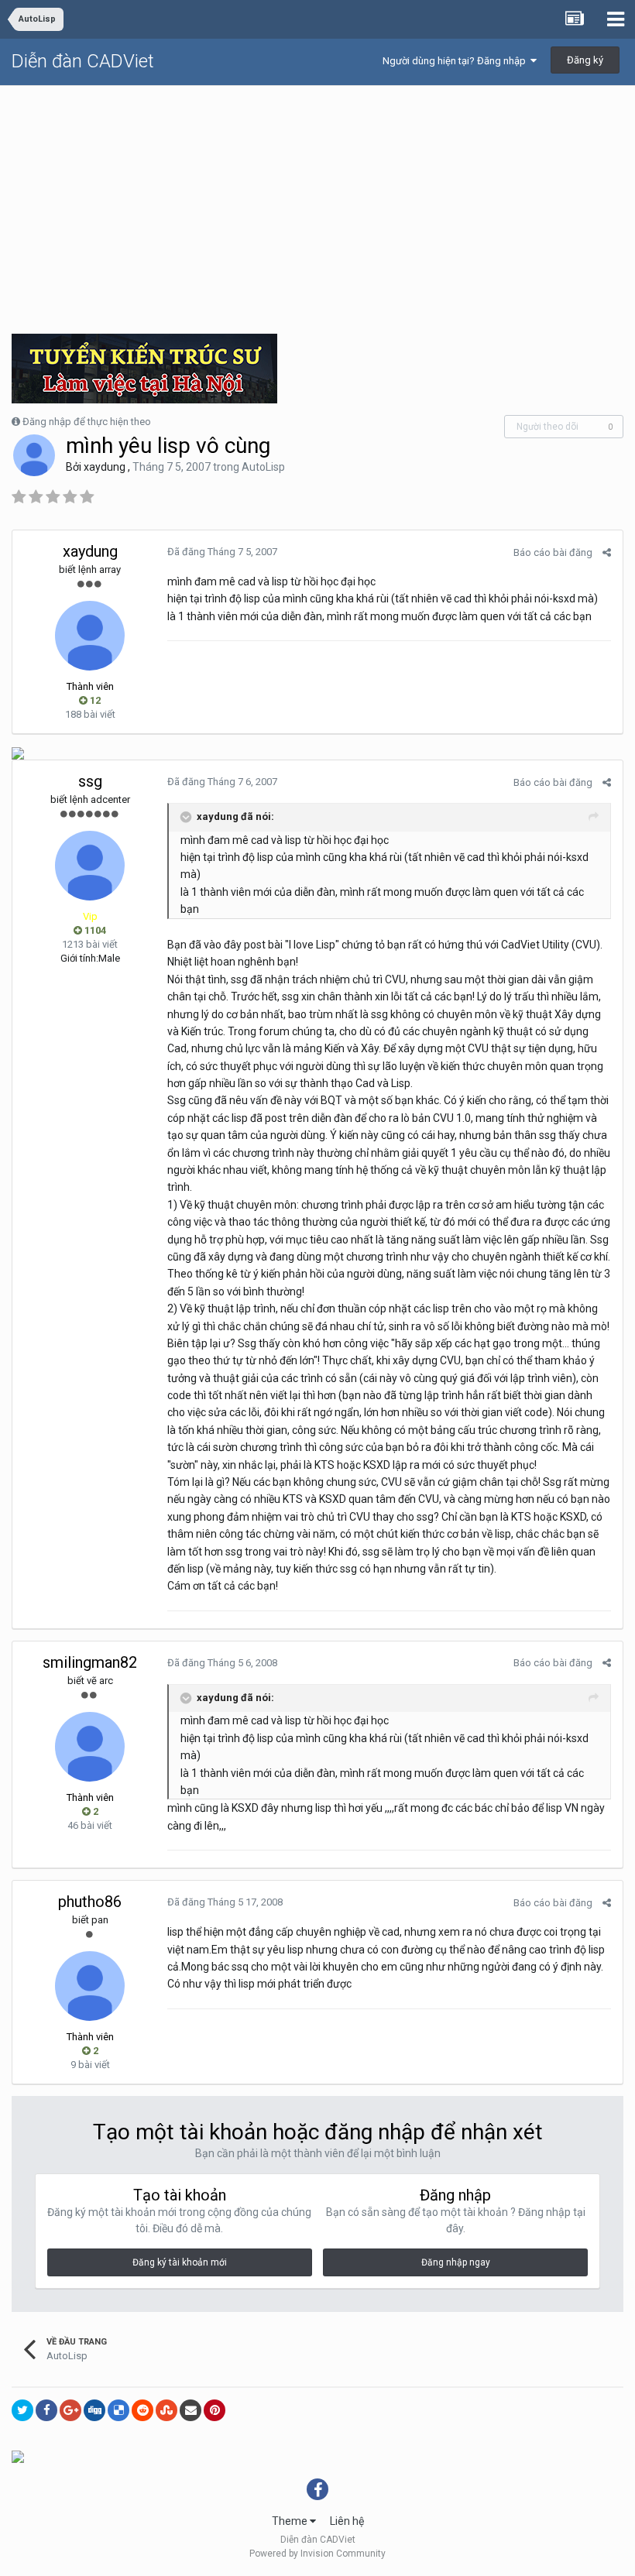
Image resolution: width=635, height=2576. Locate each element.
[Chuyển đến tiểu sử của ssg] (90, 866)
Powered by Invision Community (317, 2554)
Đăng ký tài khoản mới (180, 2262)
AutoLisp (263, 467)
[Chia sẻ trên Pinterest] (215, 2410)
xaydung (105, 467)
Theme (291, 2521)
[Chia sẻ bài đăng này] (607, 552)
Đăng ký (585, 60)
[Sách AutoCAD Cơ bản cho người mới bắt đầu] (18, 2455)
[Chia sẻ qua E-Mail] (190, 2410)
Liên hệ (347, 2521)
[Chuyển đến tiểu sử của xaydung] (34, 455)
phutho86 (90, 1902)
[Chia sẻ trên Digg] (94, 2410)
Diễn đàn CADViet (83, 61)
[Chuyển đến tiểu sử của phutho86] (90, 1986)
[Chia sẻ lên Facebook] (46, 2410)
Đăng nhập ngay (456, 2262)
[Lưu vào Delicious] (118, 2410)
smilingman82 (90, 1662)
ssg (90, 781)
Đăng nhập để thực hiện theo (87, 422)
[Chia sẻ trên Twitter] (22, 2410)
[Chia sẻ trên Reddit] (142, 2410)
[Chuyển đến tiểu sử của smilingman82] (90, 1747)
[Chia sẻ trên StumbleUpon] (166, 2410)
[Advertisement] (317, 202)
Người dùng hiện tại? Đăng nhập (457, 61)
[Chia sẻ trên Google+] (70, 2410)
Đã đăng (222, 552)
